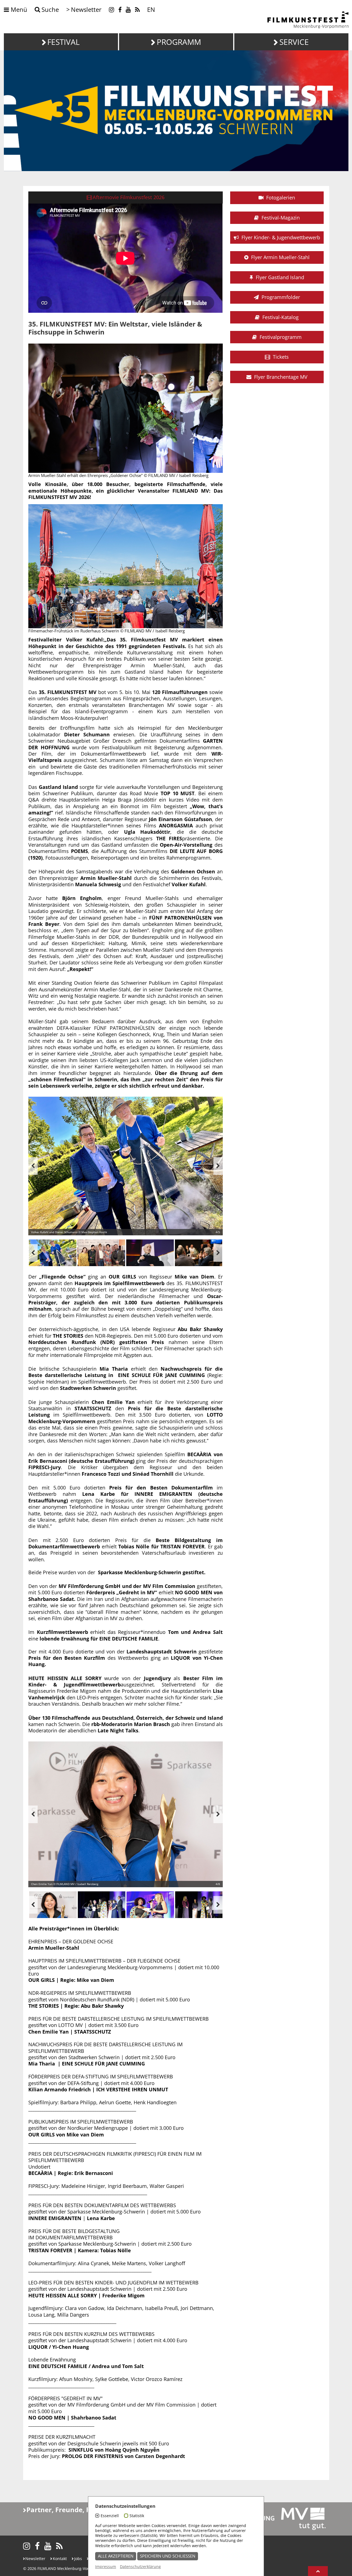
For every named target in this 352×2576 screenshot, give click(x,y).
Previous (33, 1166)
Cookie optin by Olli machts (243, 2573)
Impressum (106, 2567)
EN (151, 9)
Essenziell (110, 2516)
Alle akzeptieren (116, 2556)
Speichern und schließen (168, 2556)
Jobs (78, 2559)
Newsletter (35, 2559)
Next (218, 1166)
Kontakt (60, 2559)
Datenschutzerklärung (140, 2567)
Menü (18, 10)
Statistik (137, 2516)
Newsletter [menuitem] (86, 9)
